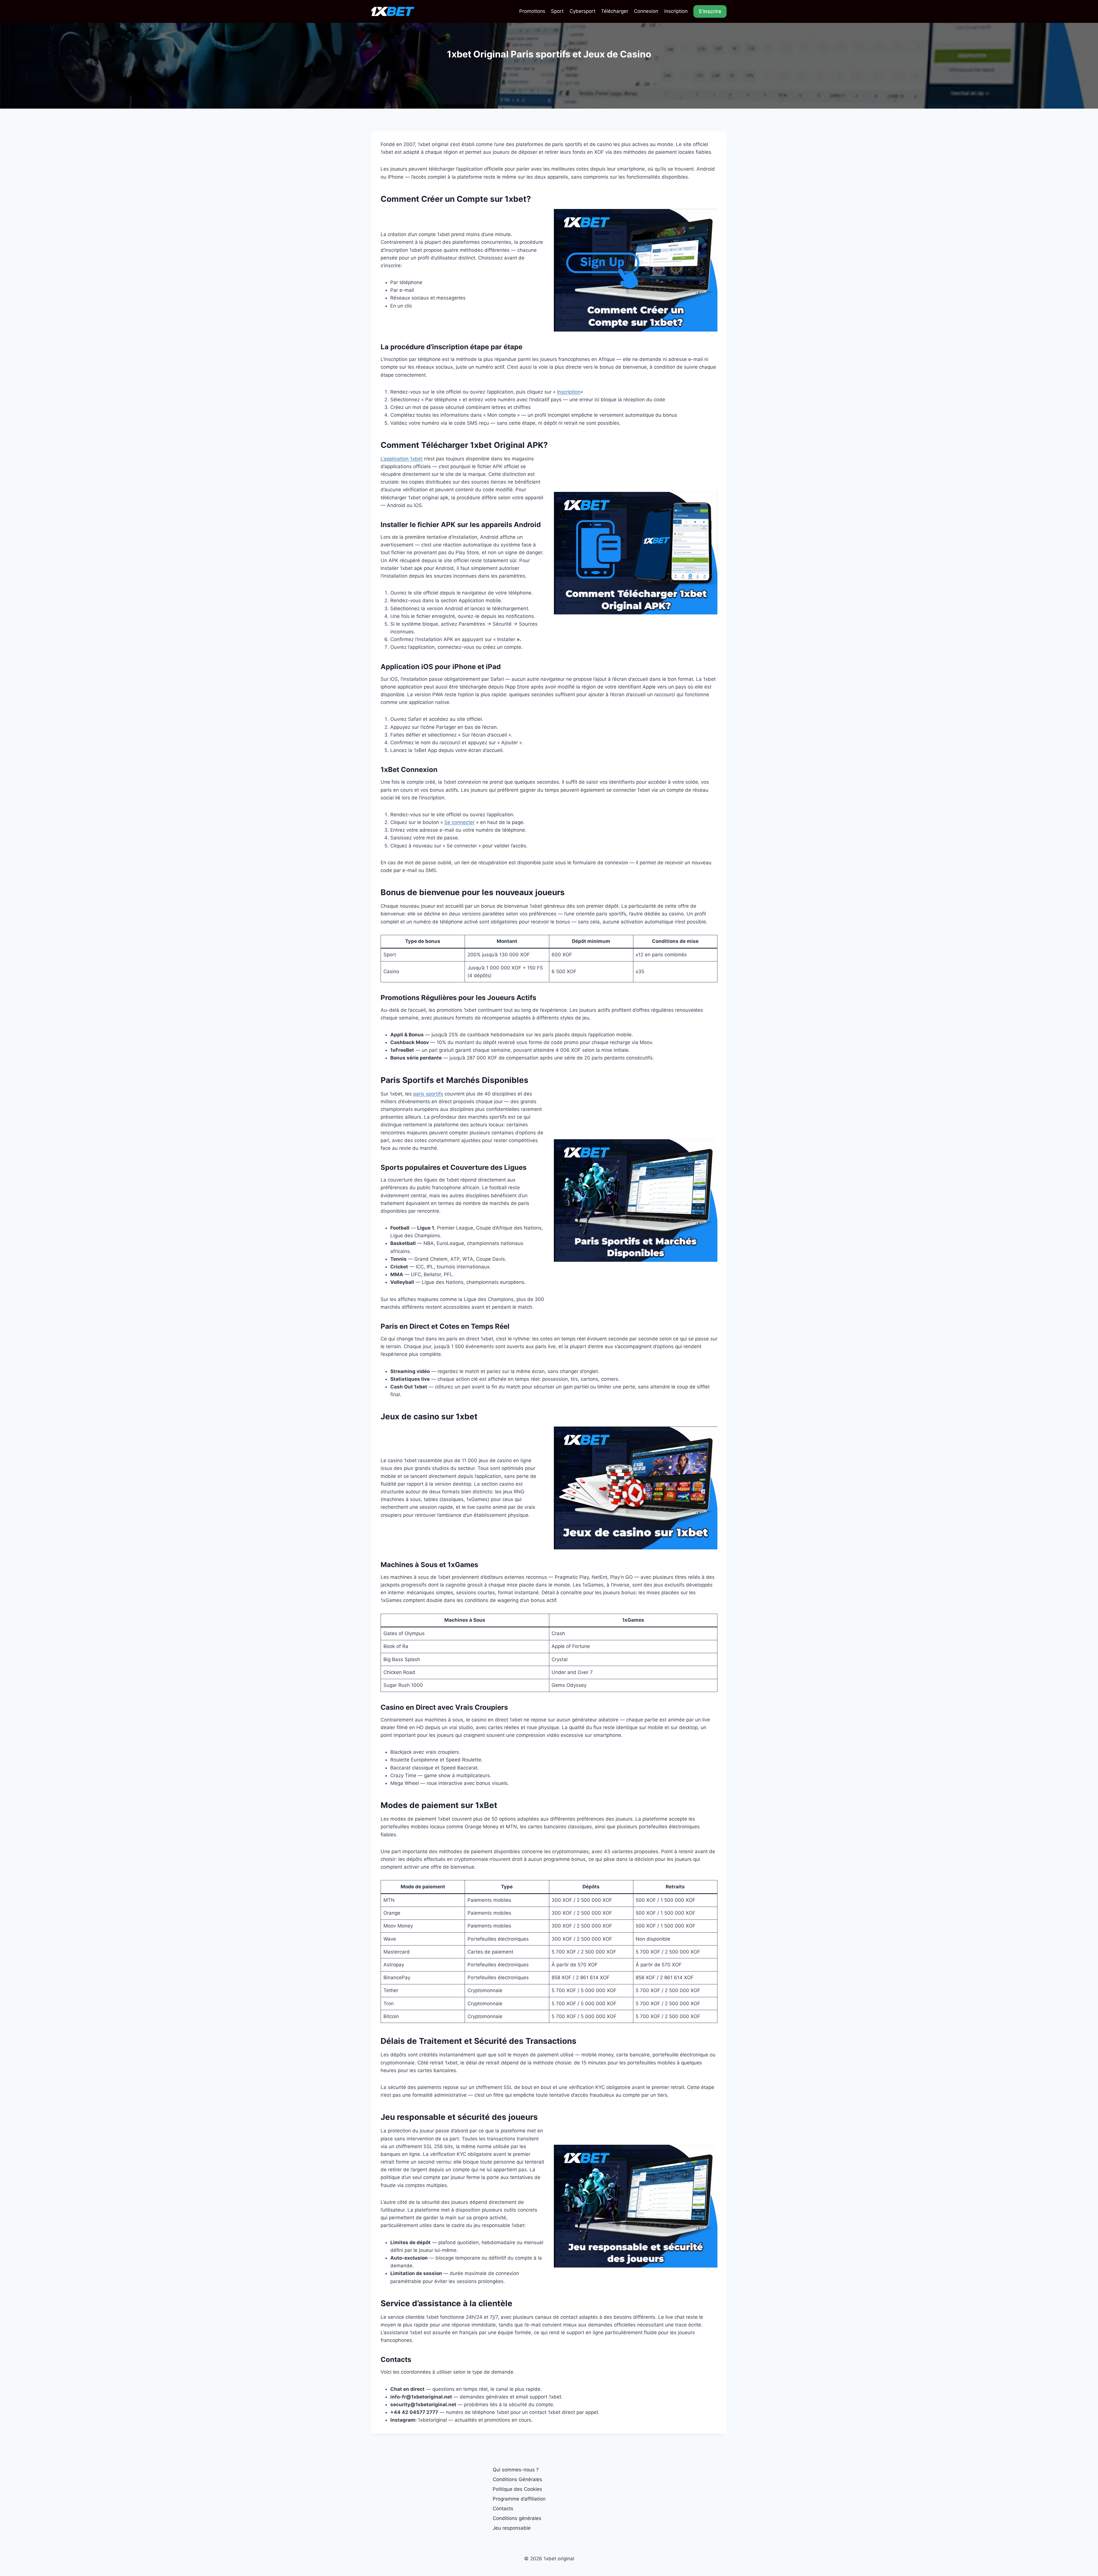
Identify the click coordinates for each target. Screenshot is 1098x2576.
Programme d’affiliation (519, 2499)
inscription (676, 11)
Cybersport (582, 11)
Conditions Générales (517, 2479)
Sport (557, 11)
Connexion (646, 11)
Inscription (569, 392)
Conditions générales (517, 2518)
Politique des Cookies (517, 2489)
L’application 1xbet (402, 459)
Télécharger (615, 11)
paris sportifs (428, 1094)
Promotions (532, 11)
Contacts (503, 2509)
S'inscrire (710, 11)
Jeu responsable (512, 2528)
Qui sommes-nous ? (516, 2470)
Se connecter (460, 822)
